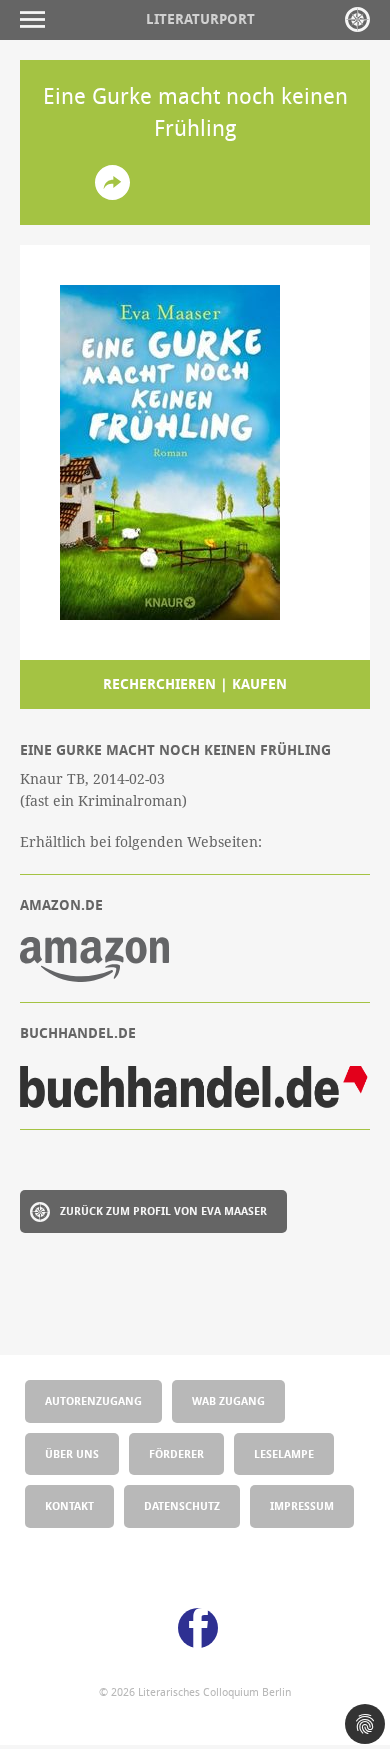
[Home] (357, 19)
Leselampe (284, 1453)
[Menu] (37, 19)
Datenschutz (182, 1505)
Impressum (302, 1505)
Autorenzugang (93, 1400)
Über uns (72, 1453)
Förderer (176, 1453)
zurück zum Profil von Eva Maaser (163, 1210)
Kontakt (69, 1505)
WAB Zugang (228, 1400)
